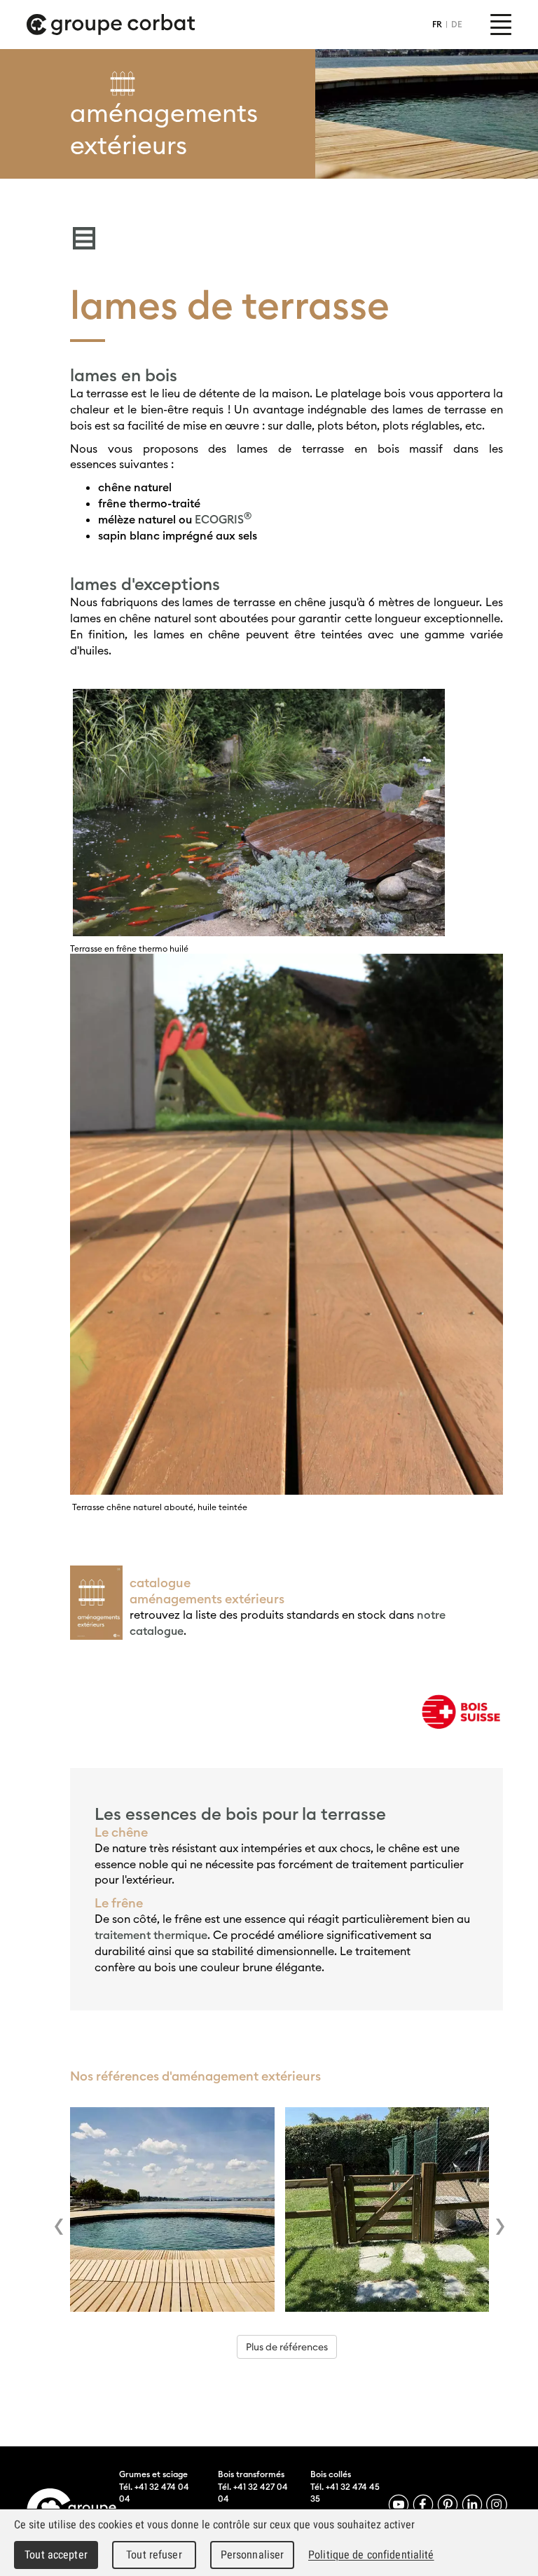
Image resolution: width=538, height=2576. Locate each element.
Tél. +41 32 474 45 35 (345, 2493)
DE (457, 24)
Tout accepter (56, 2555)
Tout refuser (154, 2555)
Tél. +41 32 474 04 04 (154, 2493)
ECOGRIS (223, 519)
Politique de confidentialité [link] (371, 2555)
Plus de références (287, 2347)
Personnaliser (253, 2555)
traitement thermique (151, 1935)
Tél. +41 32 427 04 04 (253, 2493)
